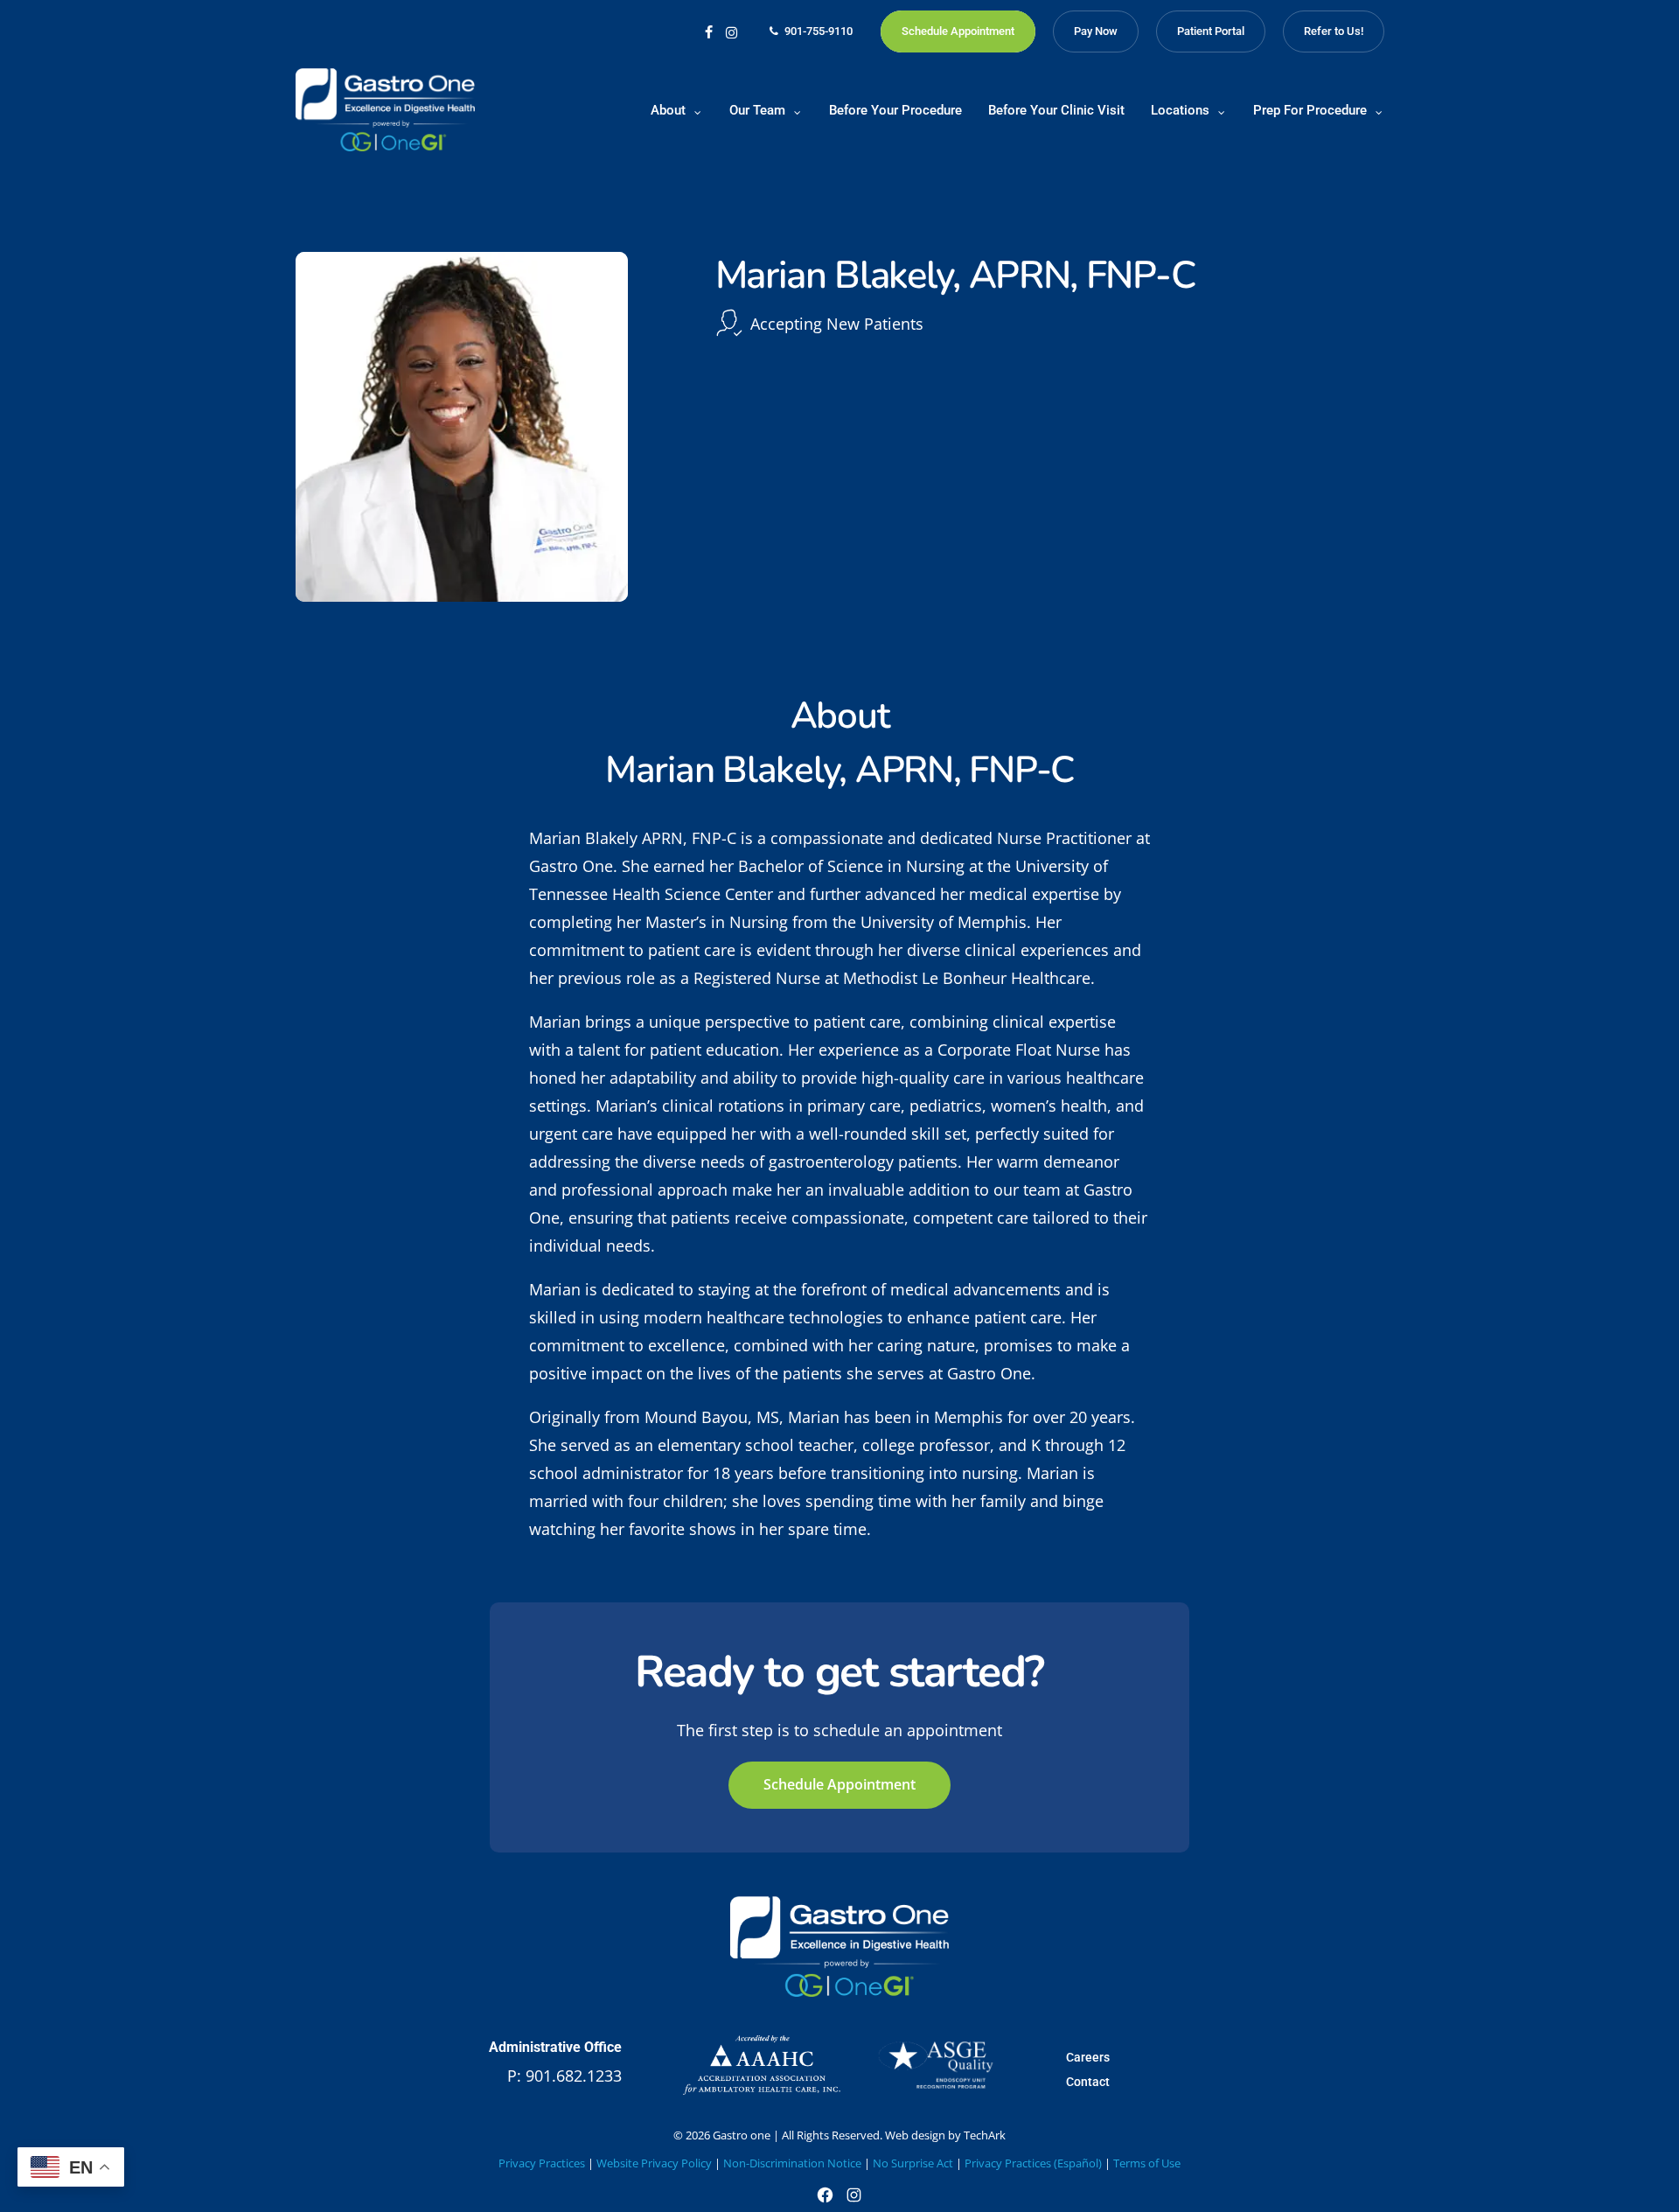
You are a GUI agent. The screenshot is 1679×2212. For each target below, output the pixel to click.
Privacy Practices (542, 2163)
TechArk (985, 2135)
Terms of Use (1147, 2163)
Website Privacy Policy (654, 2163)
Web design (915, 2135)
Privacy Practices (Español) (1033, 2163)
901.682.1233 (574, 2076)
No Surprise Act (913, 2163)
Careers (1088, 2057)
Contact (1088, 2082)
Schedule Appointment (839, 1784)
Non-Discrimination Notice (792, 2163)
